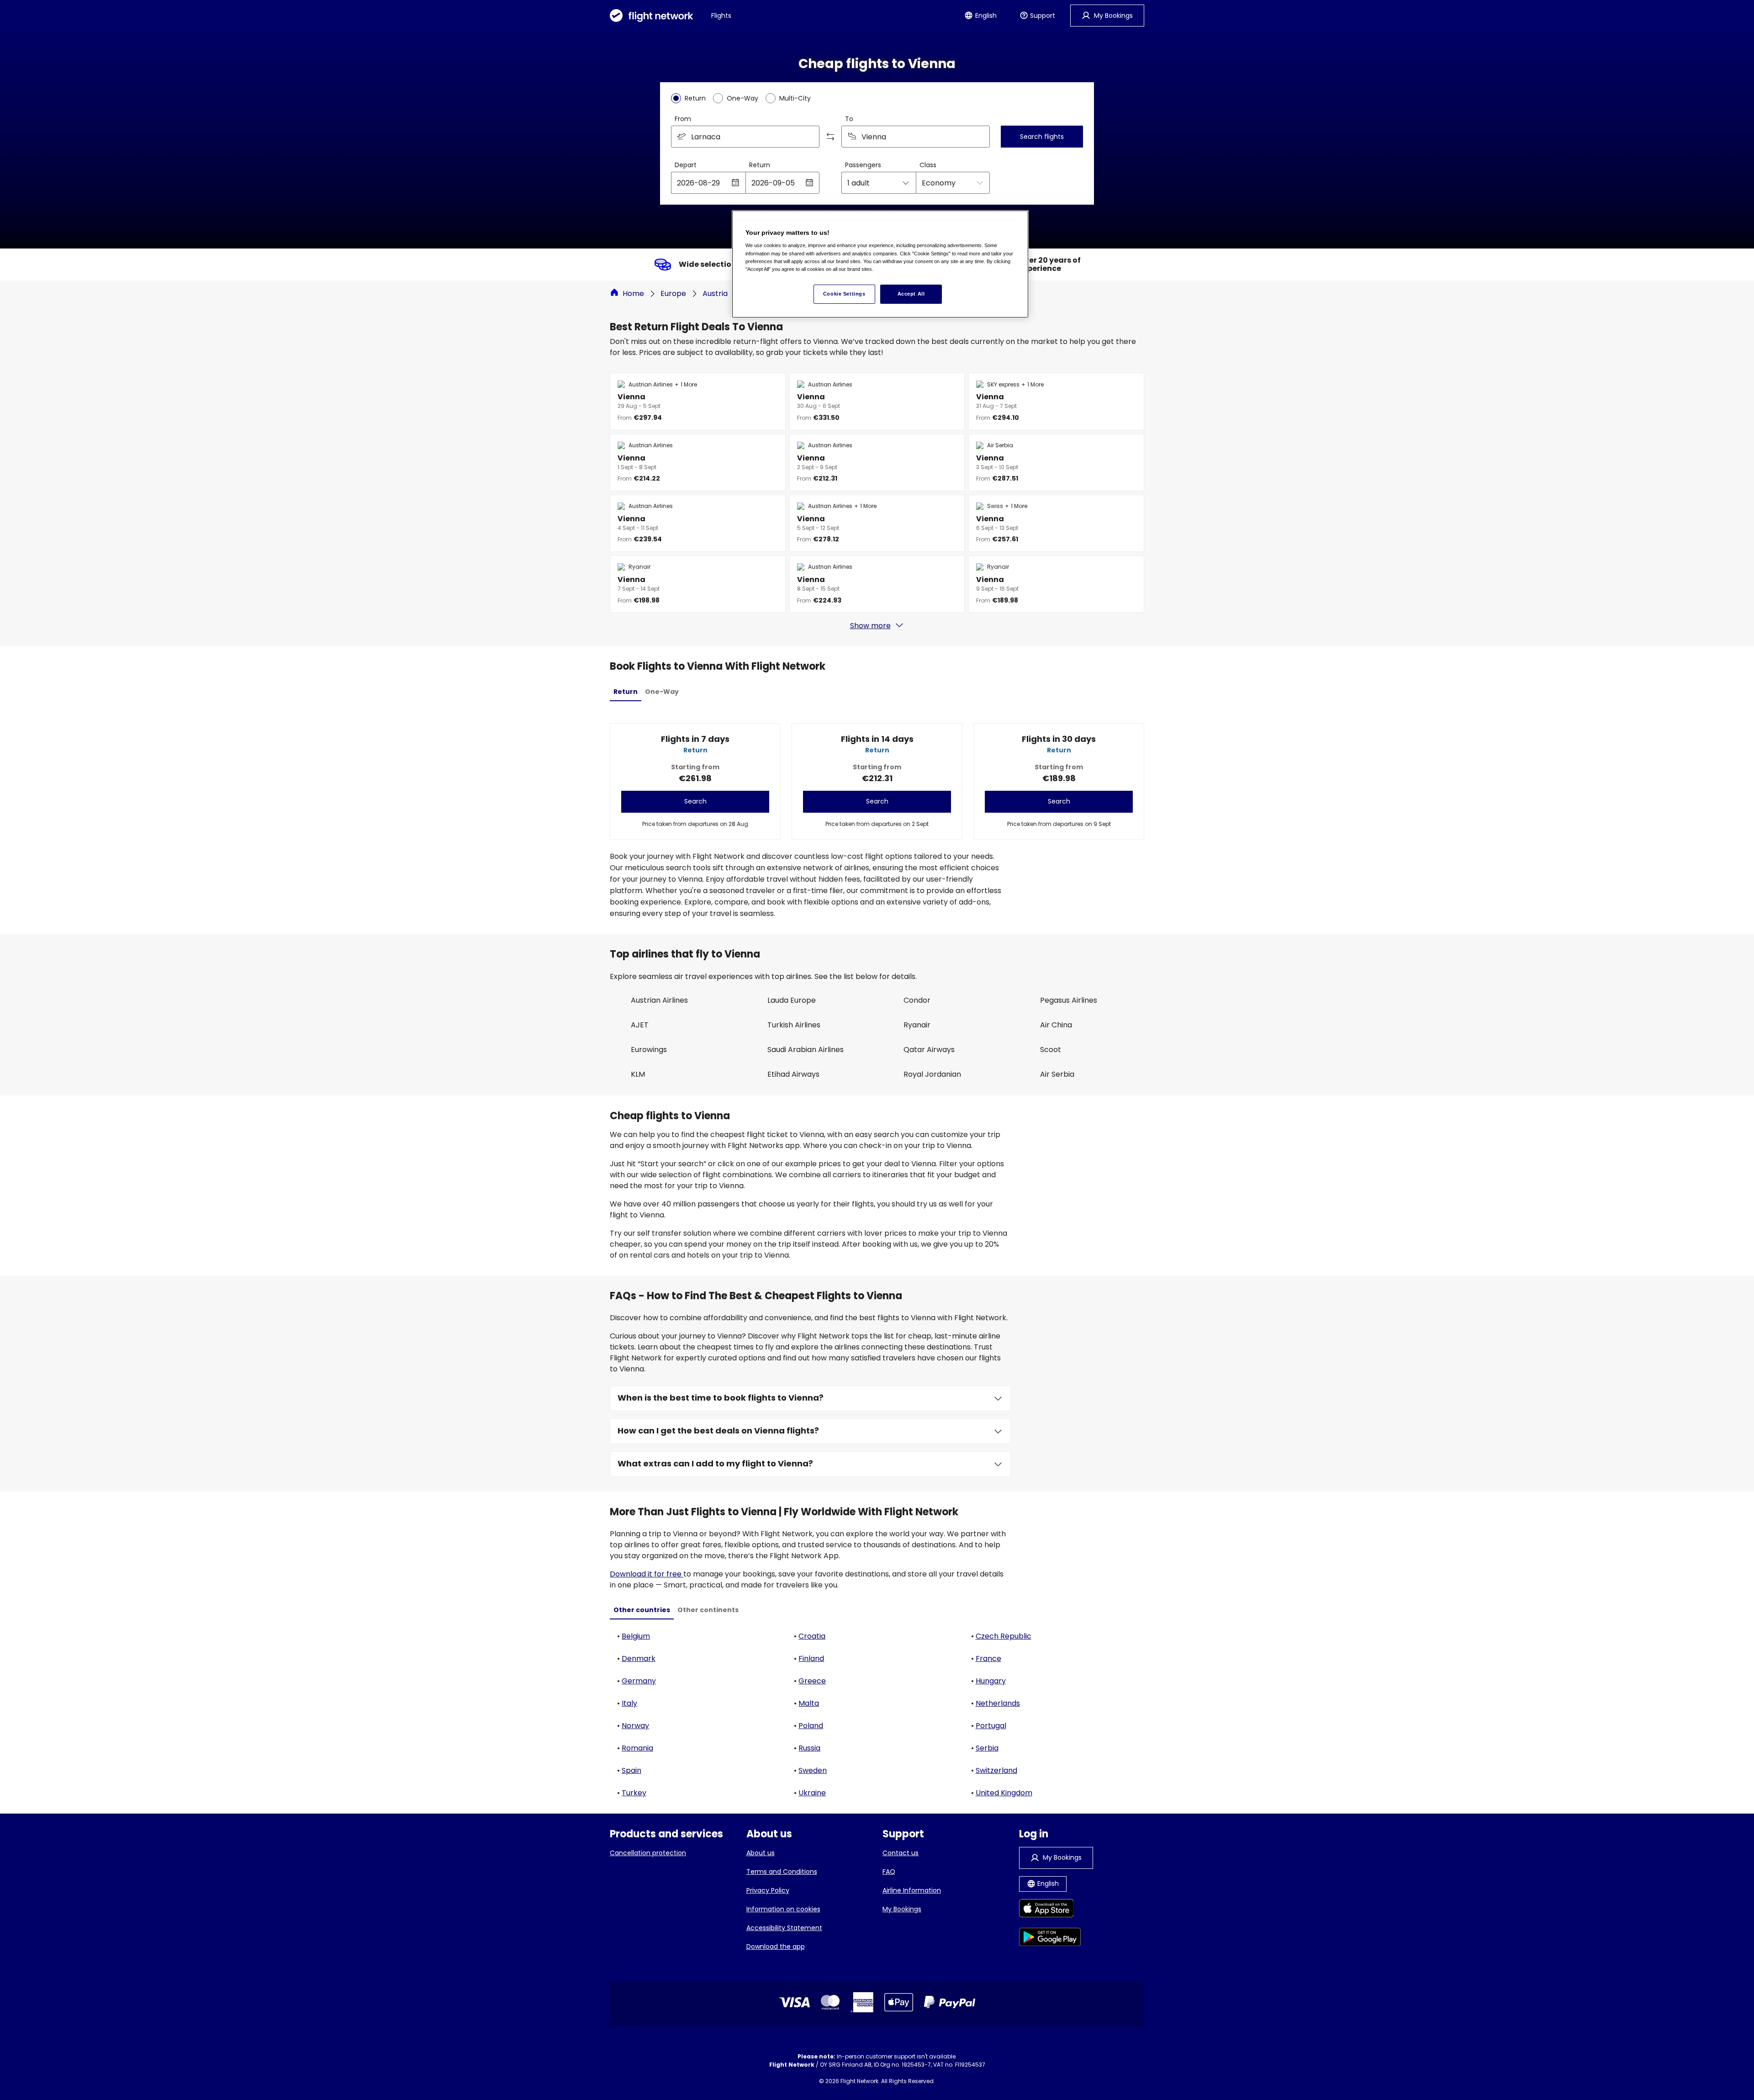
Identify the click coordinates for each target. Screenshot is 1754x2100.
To (849, 119)
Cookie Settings (844, 294)
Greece (812, 1681)
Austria (715, 294)
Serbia (987, 1748)
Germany (639, 1681)
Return (760, 165)
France (988, 1658)
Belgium (636, 1636)
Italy (629, 1703)
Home (633, 294)
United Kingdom (1004, 1793)
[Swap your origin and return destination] (830, 137)
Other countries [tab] (642, 1610)
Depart (686, 165)
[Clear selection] (980, 137)
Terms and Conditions (782, 1872)
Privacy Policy (768, 1890)
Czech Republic (1004, 1636)
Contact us (901, 1853)
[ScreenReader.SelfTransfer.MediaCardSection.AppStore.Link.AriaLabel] (1050, 1910)
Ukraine (812, 1793)
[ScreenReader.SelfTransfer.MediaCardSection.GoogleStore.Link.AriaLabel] (1050, 1939)
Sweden (813, 1770)
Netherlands (998, 1703)
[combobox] (745, 137)
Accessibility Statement (784, 1928)
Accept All (911, 294)
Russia (809, 1748)
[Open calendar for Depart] (735, 183)
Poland (811, 1726)
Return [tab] (626, 692)
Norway (635, 1726)
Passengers (863, 165)
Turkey (634, 1793)
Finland (811, 1658)
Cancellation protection (648, 1853)
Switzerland (996, 1770)
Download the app (776, 1947)
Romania (637, 1748)
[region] (880, 264)
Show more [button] (870, 626)
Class (928, 165)
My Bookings (902, 1909)
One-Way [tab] (662, 692)
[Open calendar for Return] (809, 183)
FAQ (889, 1872)
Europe (673, 294)
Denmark (639, 1658)
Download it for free (647, 1574)
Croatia (812, 1636)
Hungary (991, 1681)
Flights (721, 16)
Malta (809, 1703)
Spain (631, 1770)
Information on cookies (783, 1909)
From (683, 119)
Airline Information (912, 1890)
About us (761, 1853)
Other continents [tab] (708, 1610)
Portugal (991, 1726)
